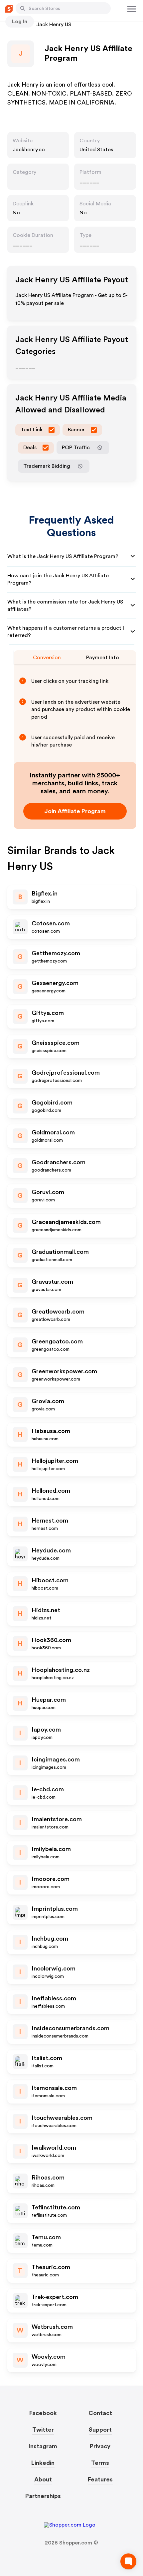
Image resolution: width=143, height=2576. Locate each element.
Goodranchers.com (59, 1162)
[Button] (23, 8)
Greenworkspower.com (64, 1371)
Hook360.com (51, 1640)
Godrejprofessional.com (66, 1073)
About (43, 2479)
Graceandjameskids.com (66, 1222)
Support (100, 2430)
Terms (100, 2463)
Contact (100, 2413)
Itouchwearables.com (62, 2118)
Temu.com (46, 2237)
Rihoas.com (48, 2178)
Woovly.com (49, 2357)
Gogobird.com (52, 1103)
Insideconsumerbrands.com (71, 2028)
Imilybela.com (51, 1849)
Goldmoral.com (53, 1132)
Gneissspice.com (56, 1043)
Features (100, 2479)
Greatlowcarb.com (58, 1312)
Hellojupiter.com (55, 1461)
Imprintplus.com (55, 1909)
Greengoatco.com (57, 1341)
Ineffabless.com (54, 1998)
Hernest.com (50, 1521)
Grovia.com (48, 1401)
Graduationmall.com (60, 1252)
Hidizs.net (46, 1610)
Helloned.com (51, 1491)
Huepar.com (49, 1700)
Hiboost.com (50, 1580)
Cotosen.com (51, 923)
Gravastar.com (52, 1282)
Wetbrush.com (52, 2327)
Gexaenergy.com (55, 983)
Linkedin (43, 2463)
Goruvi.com (48, 1192)
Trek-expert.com (55, 2297)
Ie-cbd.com (48, 1789)
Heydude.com (51, 1550)
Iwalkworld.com (54, 2148)
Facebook (43, 2413)
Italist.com (47, 2058)
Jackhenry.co (29, 150)
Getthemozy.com (56, 953)
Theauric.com (51, 2267)
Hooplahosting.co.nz (61, 1670)
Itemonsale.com (54, 2088)
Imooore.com (51, 1879)
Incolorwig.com (54, 1968)
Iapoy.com (46, 1730)
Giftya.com (48, 1013)
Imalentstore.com (57, 1819)
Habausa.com (51, 1431)
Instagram (43, 2446)
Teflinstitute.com (56, 2207)
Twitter (43, 2430)
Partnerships (43, 2496)
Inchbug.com (50, 1939)
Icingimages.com (56, 1759)
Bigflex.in (45, 894)
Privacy (100, 2446)
